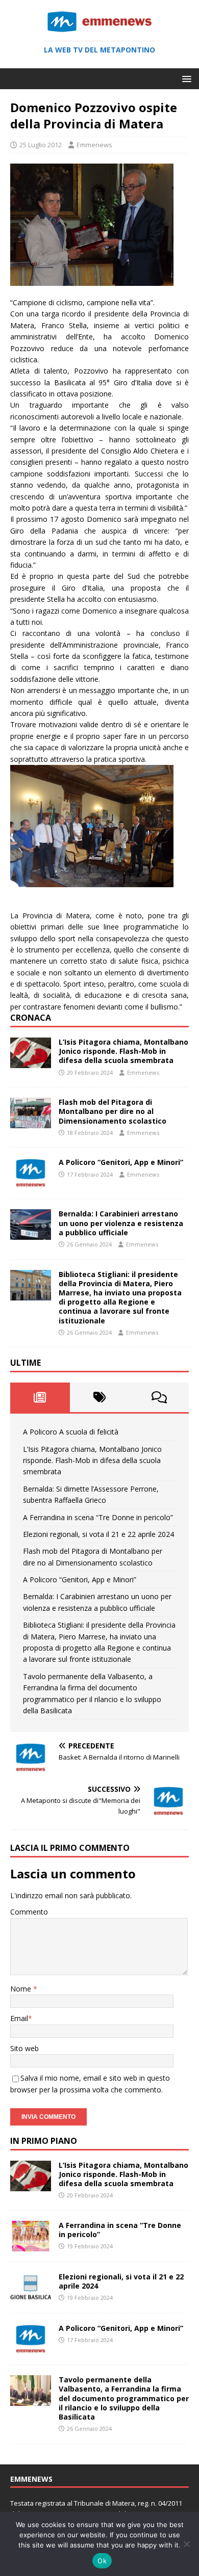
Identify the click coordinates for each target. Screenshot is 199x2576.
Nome (22, 1989)
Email (19, 2018)
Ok (102, 2561)
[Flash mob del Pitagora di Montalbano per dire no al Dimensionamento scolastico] (31, 1122)
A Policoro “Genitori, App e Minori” (121, 1162)
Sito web (24, 2048)
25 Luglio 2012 (41, 145)
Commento (29, 1912)
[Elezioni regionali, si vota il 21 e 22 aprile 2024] (31, 2297)
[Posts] (40, 1397)
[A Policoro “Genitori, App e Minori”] (31, 1183)
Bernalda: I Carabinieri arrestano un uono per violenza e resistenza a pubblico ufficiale (121, 1223)
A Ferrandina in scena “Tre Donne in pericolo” (98, 1517)
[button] (185, 78)
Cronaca (31, 1018)
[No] (186, 2544)
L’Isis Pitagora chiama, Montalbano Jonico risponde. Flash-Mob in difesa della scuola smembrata (123, 1051)
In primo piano (44, 2141)
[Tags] (100, 1397)
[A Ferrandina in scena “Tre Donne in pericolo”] (31, 2246)
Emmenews (94, 145)
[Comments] (159, 1397)
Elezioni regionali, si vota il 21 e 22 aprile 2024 (98, 1534)
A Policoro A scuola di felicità (71, 1432)
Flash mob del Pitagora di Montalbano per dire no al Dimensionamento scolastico (113, 1111)
